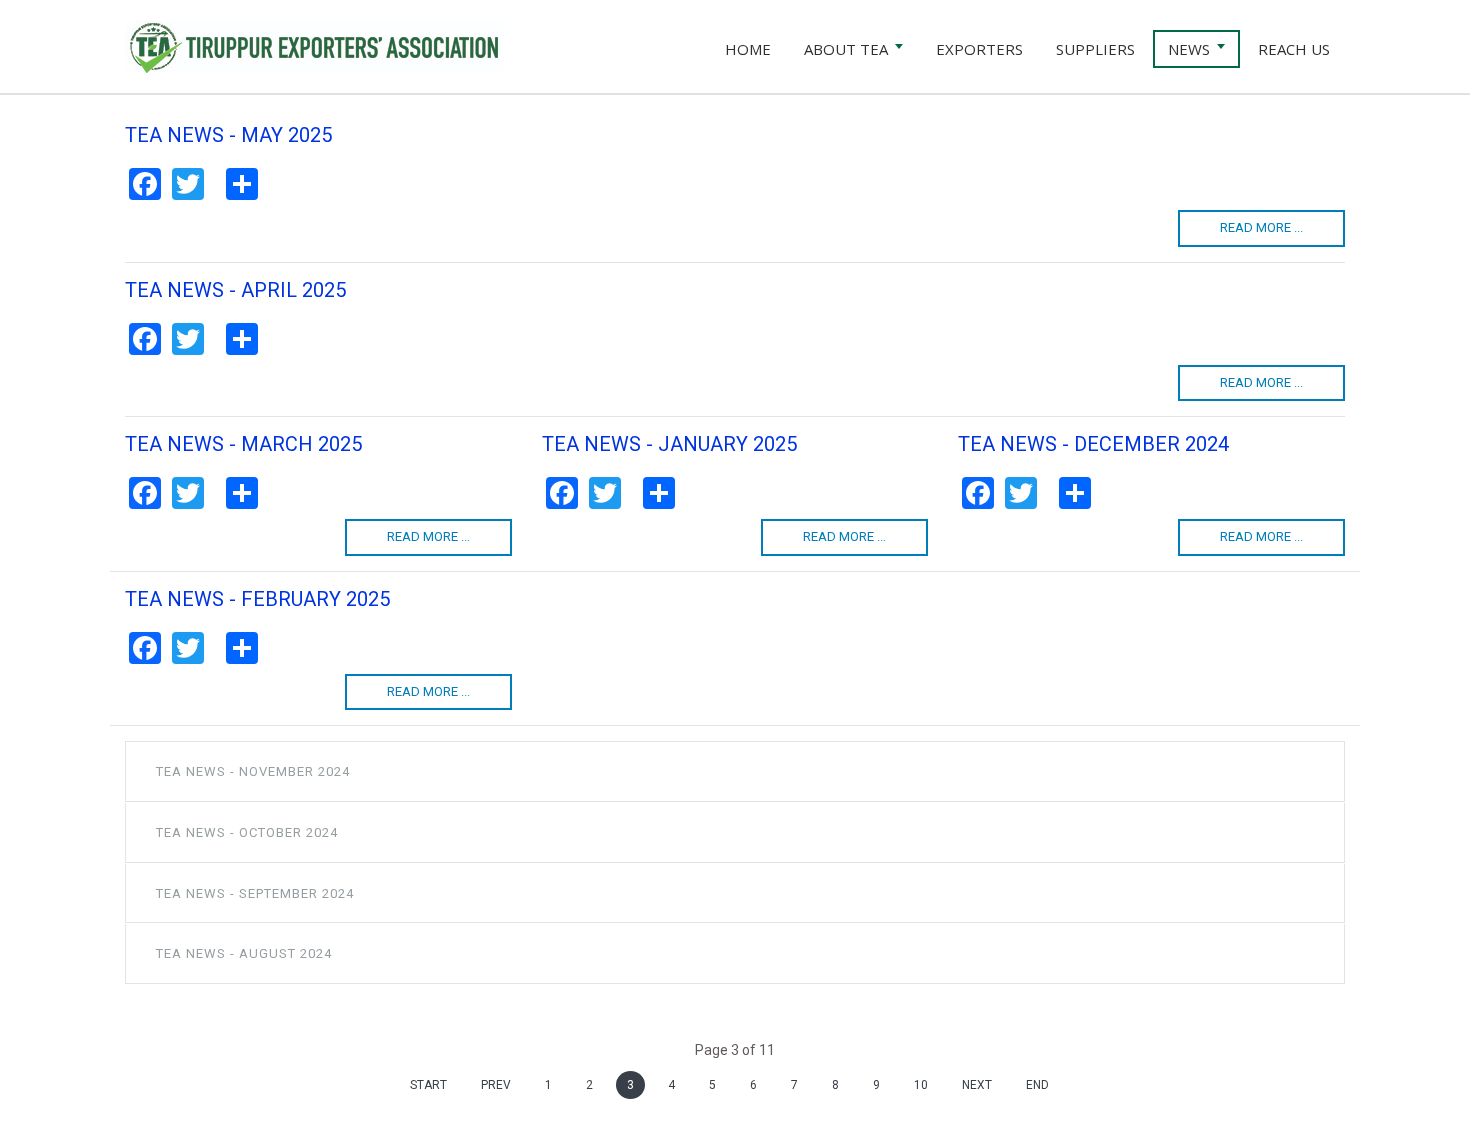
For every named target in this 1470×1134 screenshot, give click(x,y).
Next (977, 1085)
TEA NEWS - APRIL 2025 (235, 290)
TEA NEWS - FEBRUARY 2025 (257, 599)
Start (428, 1085)
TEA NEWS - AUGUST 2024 (244, 953)
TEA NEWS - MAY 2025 (228, 135)
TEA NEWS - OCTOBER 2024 (247, 832)
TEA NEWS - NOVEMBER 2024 (253, 771)
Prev (496, 1085)
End (1037, 1085)
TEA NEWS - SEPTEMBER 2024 (255, 893)
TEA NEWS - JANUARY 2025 (669, 444)
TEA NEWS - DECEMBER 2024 (1093, 444)
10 (921, 1085)
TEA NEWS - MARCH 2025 (243, 444)
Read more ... (1261, 227)
